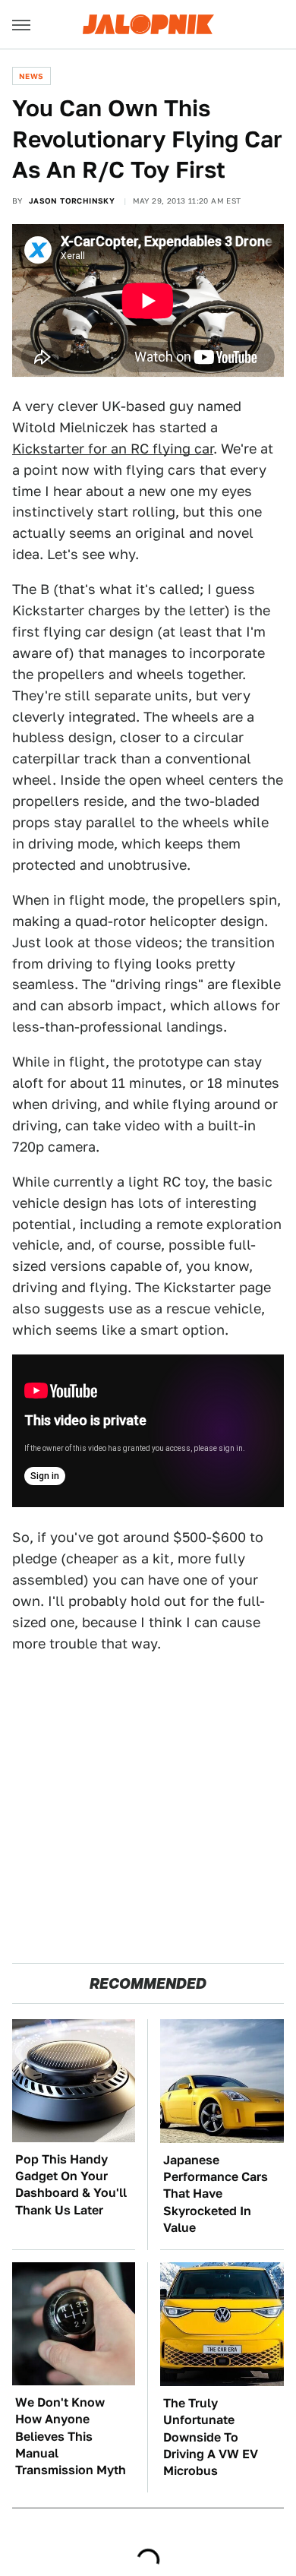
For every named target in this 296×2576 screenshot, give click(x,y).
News (31, 76)
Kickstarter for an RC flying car (113, 449)
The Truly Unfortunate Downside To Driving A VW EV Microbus (211, 2437)
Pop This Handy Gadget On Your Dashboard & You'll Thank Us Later (71, 2185)
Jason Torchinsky (72, 201)
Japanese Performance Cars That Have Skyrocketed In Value (216, 2194)
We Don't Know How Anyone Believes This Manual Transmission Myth (71, 2437)
